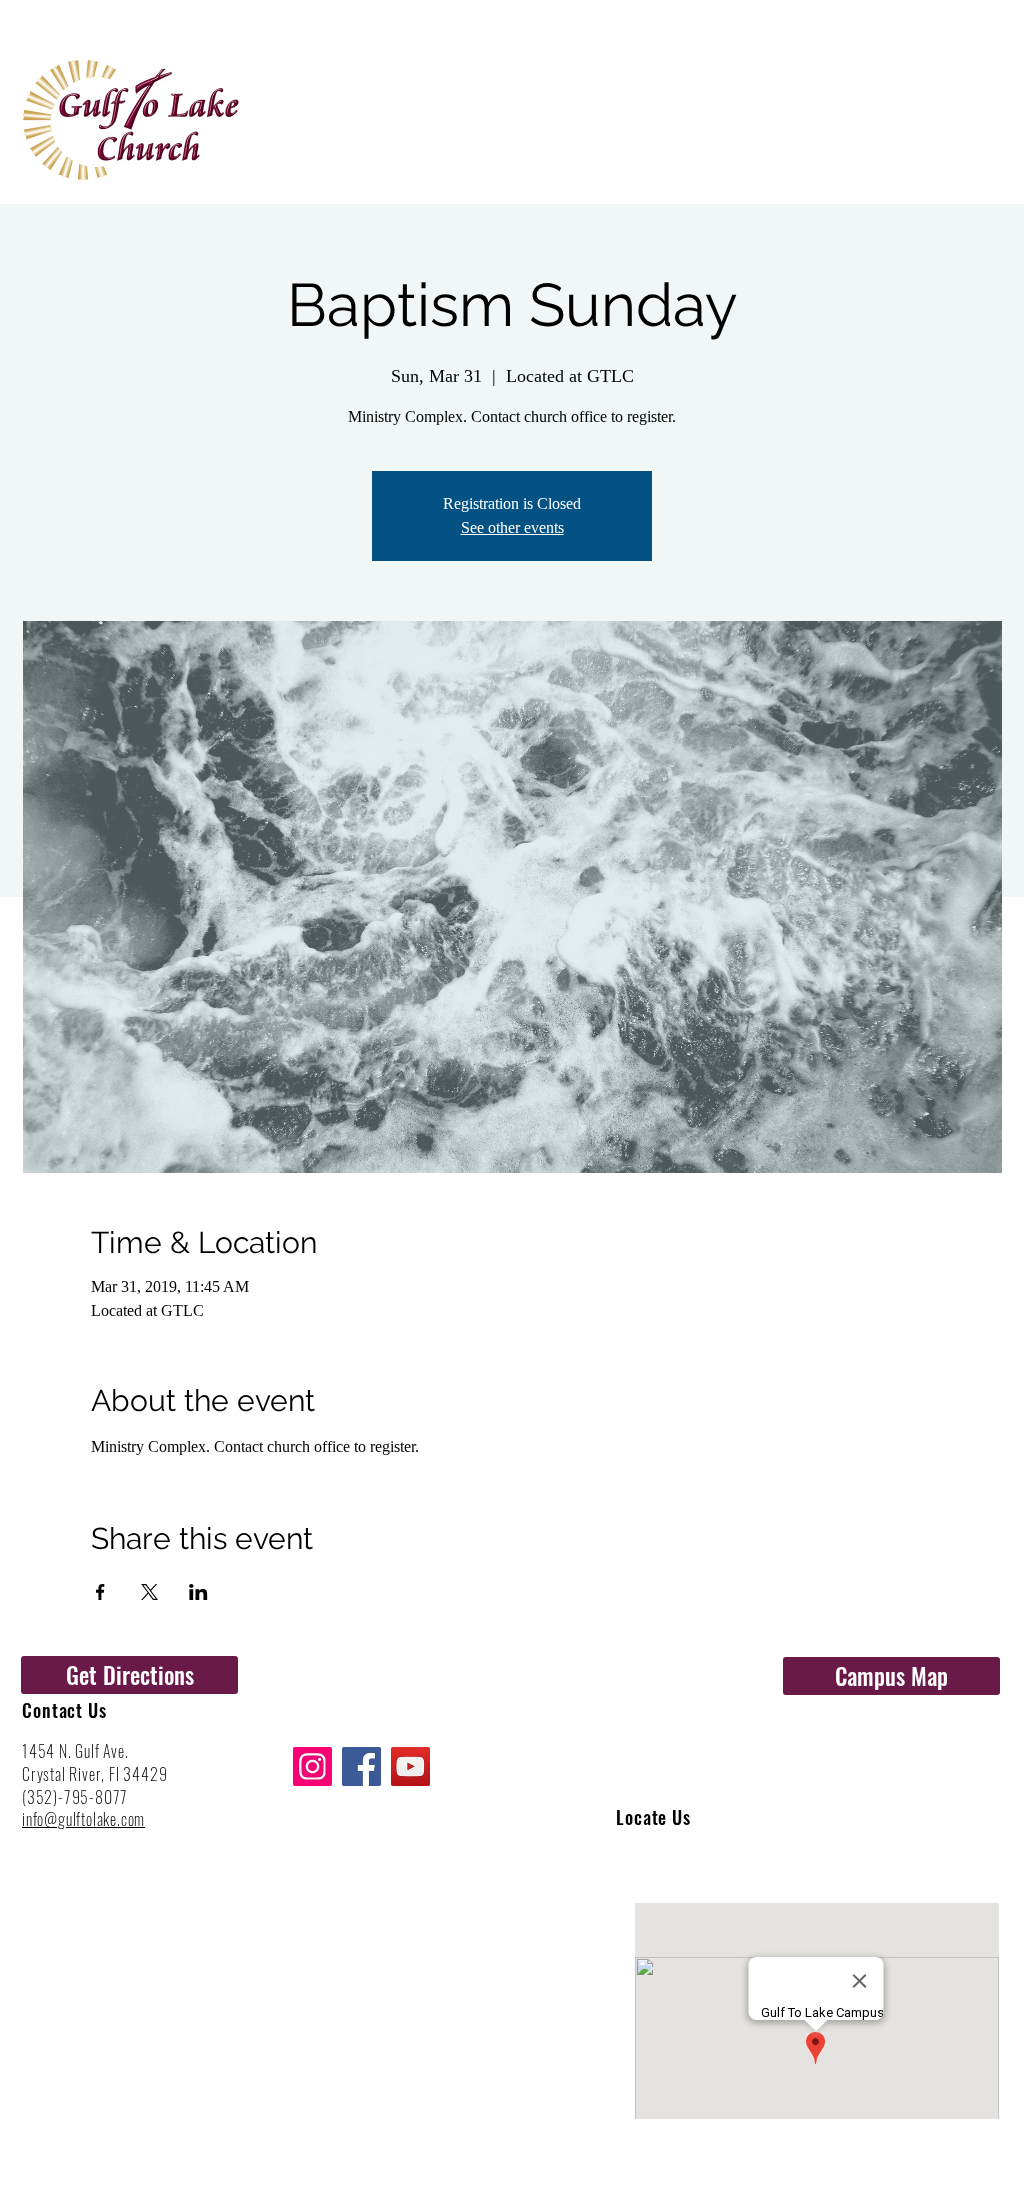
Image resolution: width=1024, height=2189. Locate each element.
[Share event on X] (149, 1592)
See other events (512, 527)
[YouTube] (410, 1766)
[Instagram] (312, 1766)
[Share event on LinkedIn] (198, 1592)
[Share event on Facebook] (100, 1592)
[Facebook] (361, 1766)
